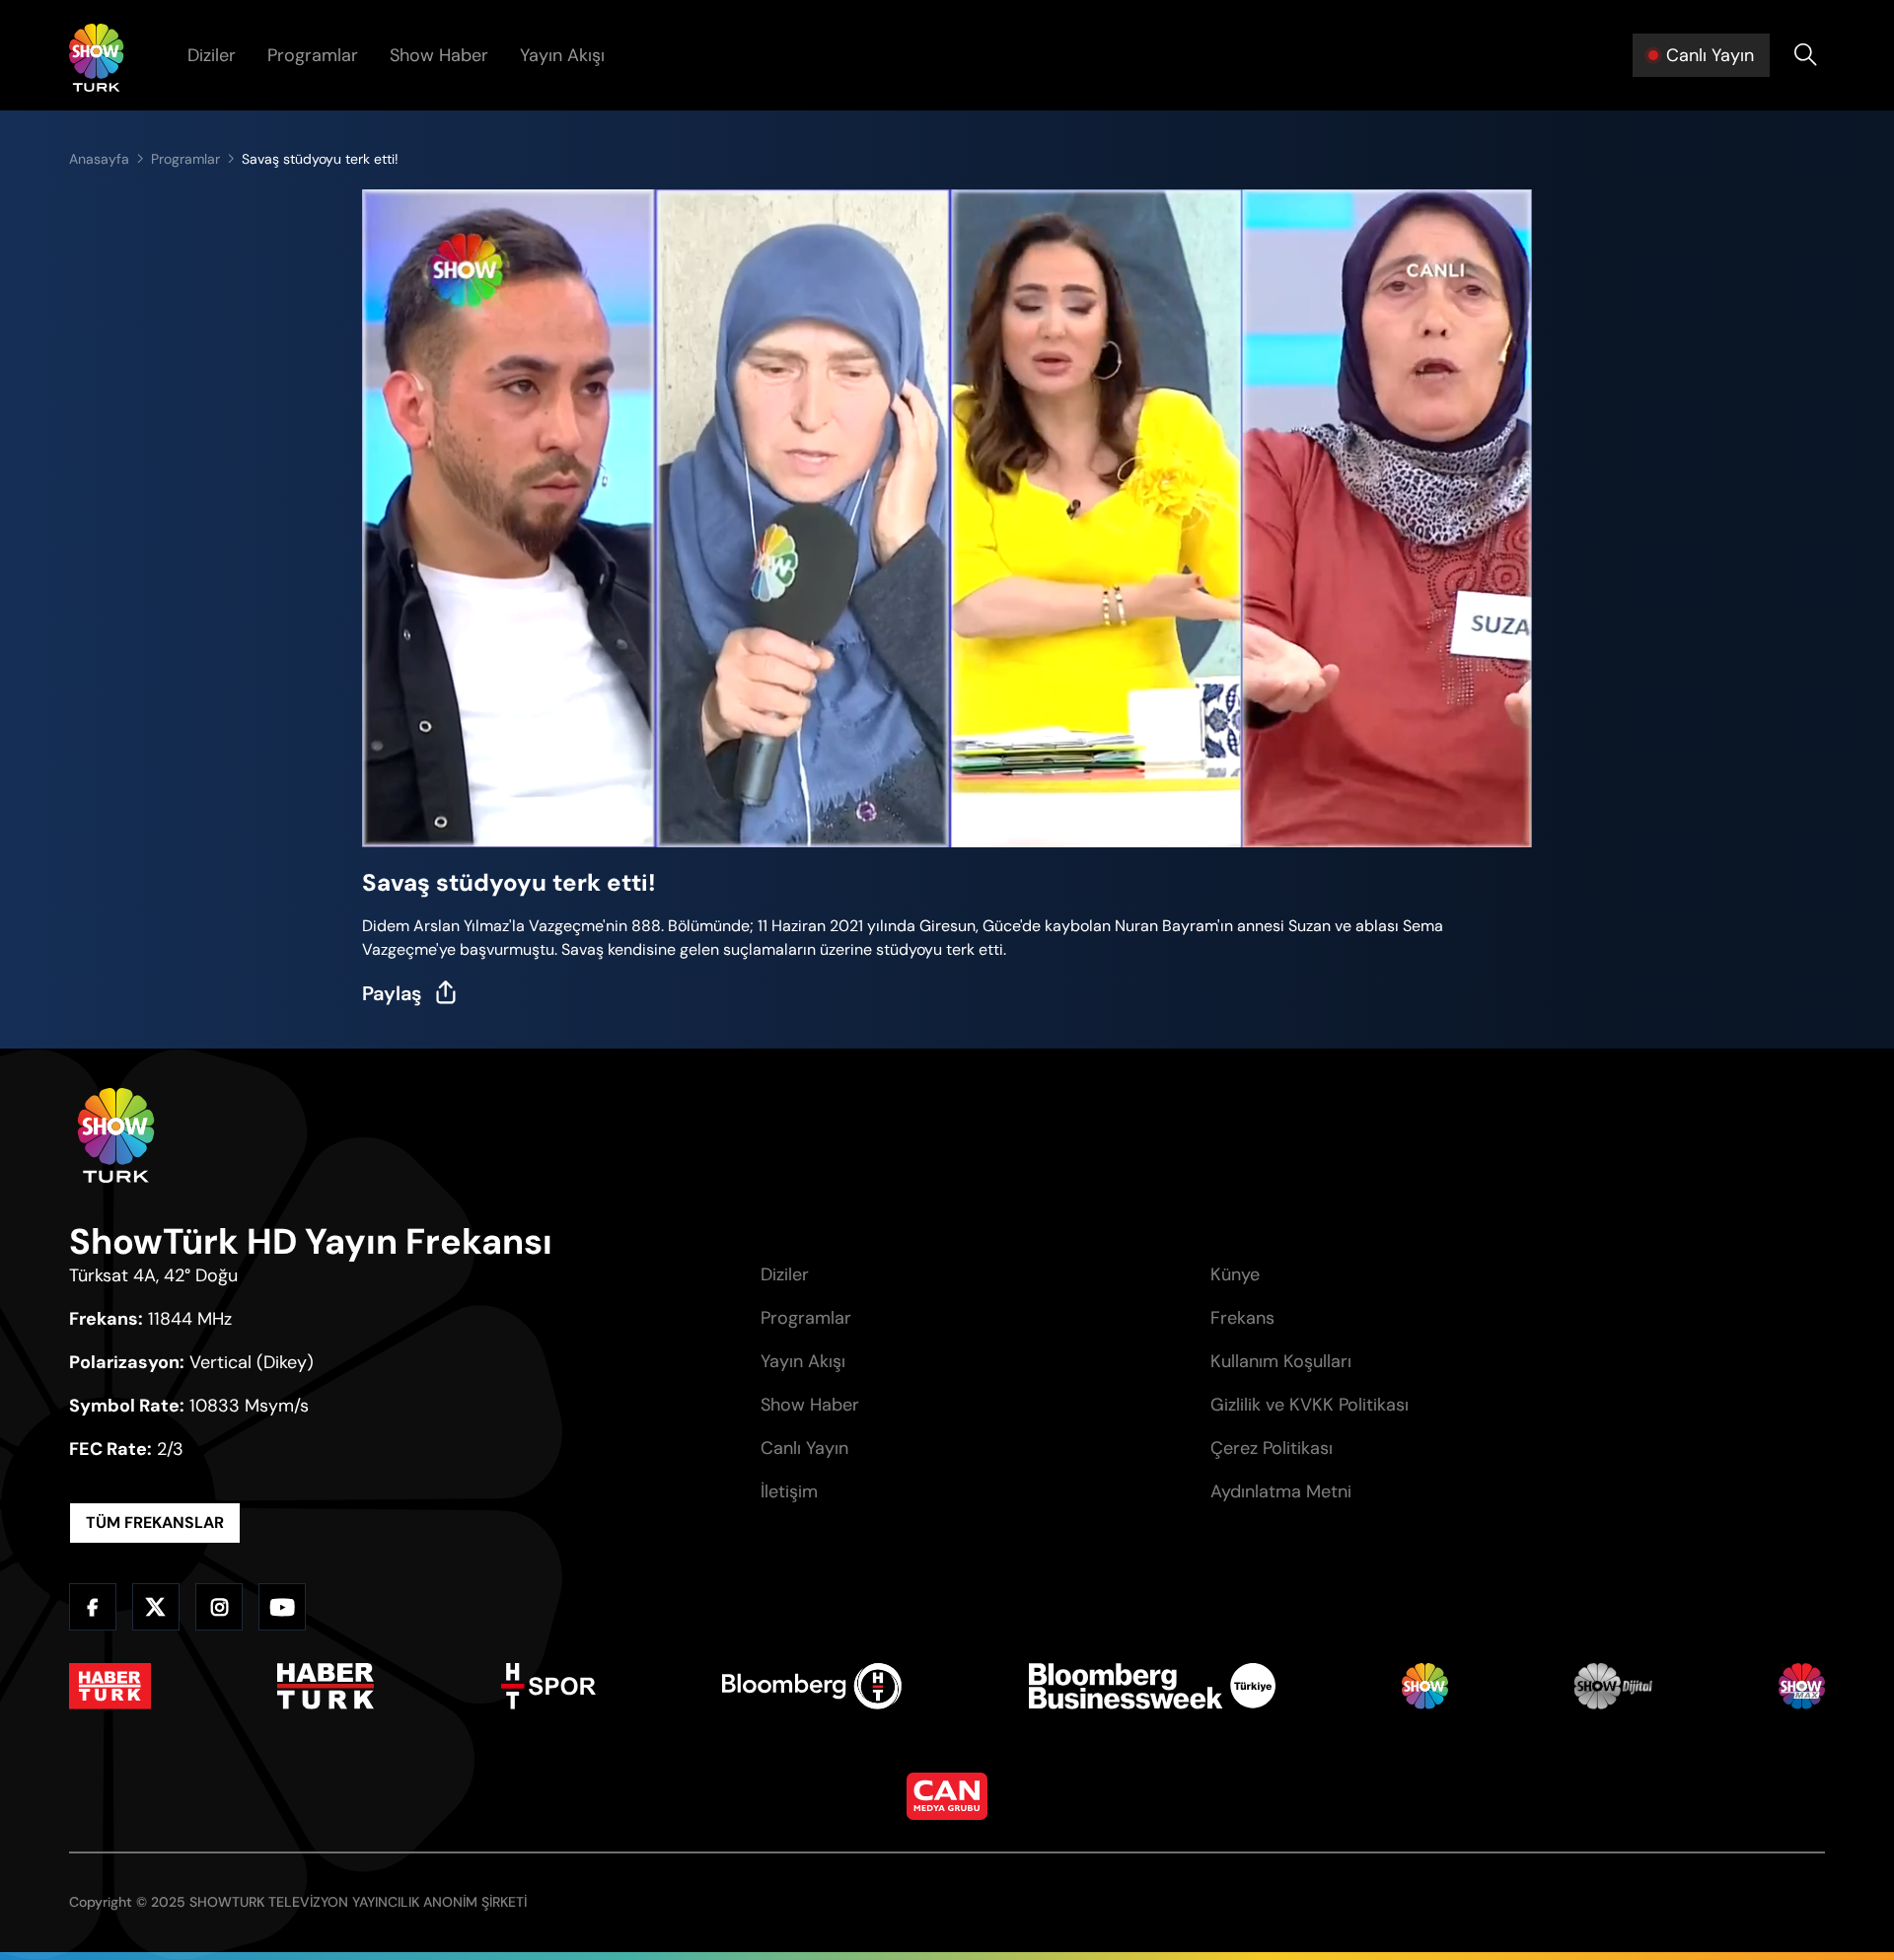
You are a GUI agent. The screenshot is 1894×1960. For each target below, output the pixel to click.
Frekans (1242, 1318)
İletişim (789, 1491)
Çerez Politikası (1272, 1448)
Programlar (313, 55)
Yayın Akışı (562, 55)
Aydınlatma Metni (1281, 1491)
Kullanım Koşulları (1281, 1361)
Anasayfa (99, 159)
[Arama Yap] (1805, 55)
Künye (1235, 1274)
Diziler (212, 55)
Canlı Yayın (804, 1448)
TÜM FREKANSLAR (155, 1523)
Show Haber (439, 55)
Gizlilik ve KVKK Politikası (1310, 1405)
